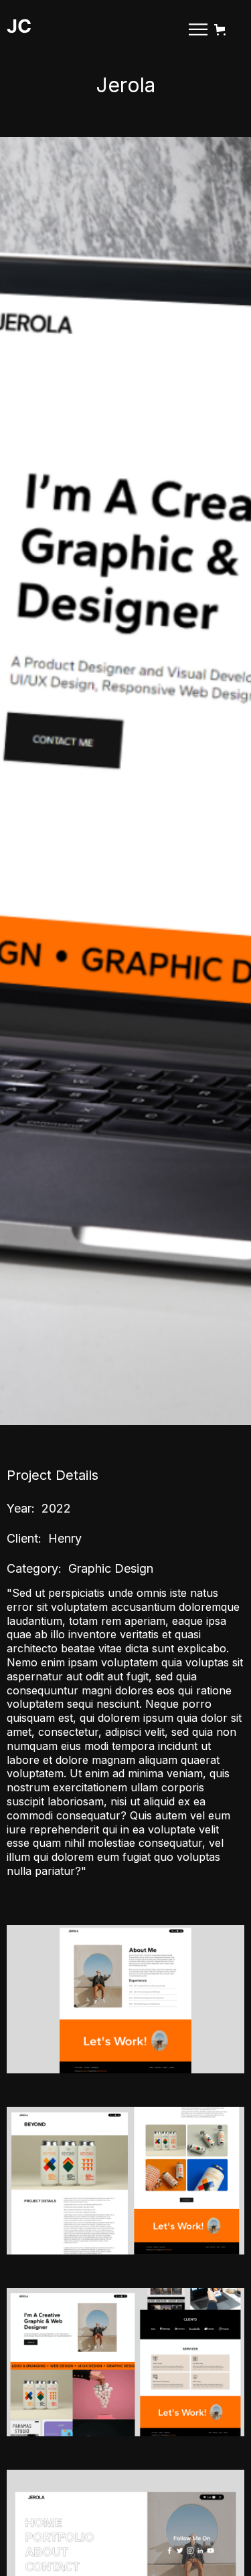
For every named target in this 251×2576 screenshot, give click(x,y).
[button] (223, 30)
